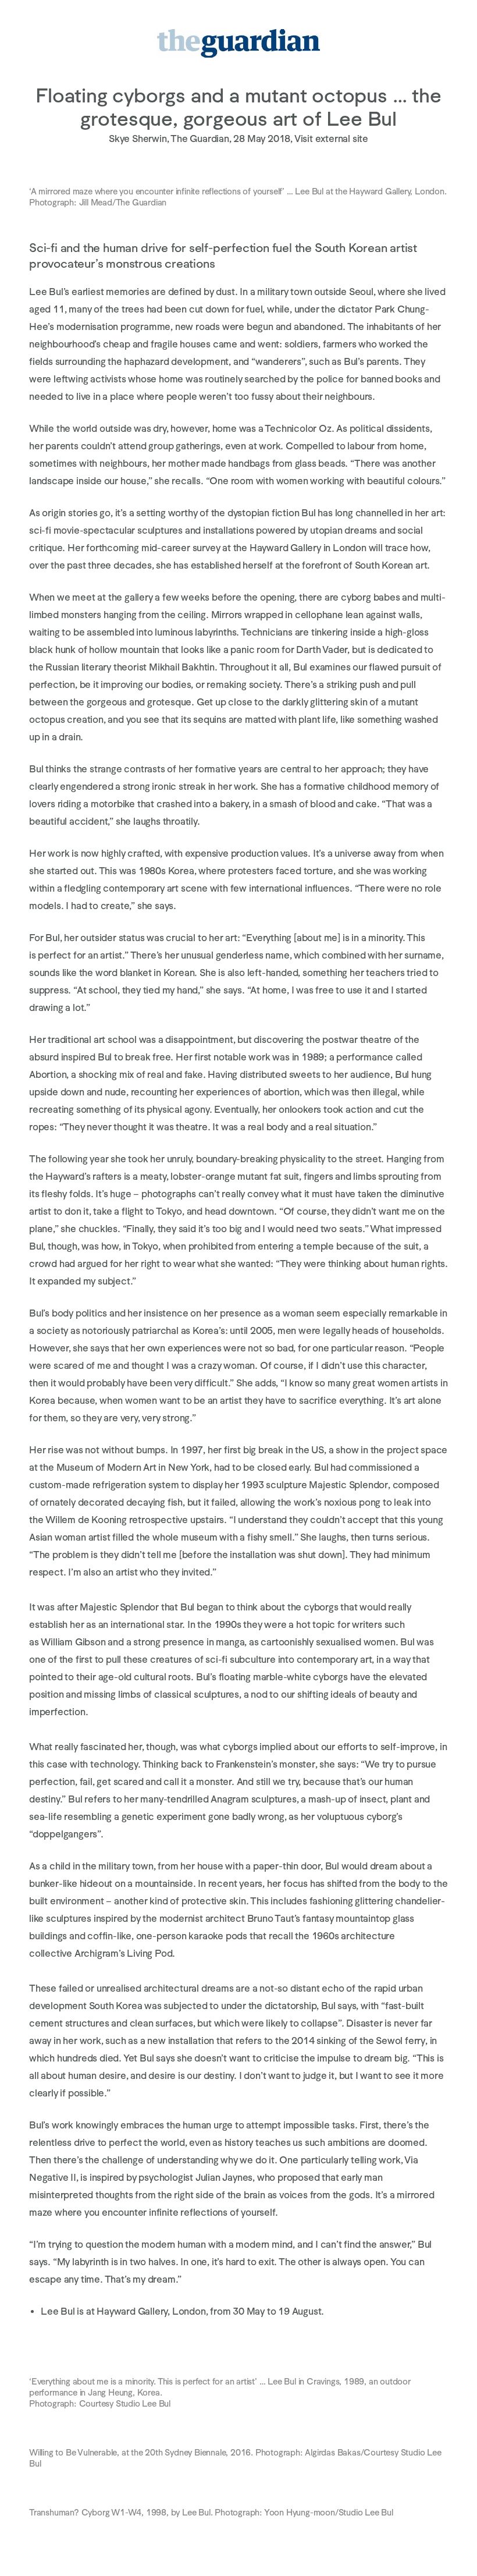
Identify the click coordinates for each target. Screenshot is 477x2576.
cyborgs (321, 1607)
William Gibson (73, 1642)
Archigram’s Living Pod (124, 1954)
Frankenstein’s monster (266, 1764)
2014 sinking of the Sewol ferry (358, 2041)
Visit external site (331, 139)
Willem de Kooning (86, 1520)
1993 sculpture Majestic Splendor (314, 1485)
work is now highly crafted (104, 854)
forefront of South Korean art (364, 565)
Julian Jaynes (224, 2178)
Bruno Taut (271, 1919)
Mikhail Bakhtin (182, 667)
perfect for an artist (80, 955)
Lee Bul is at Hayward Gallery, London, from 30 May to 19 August (181, 2311)
